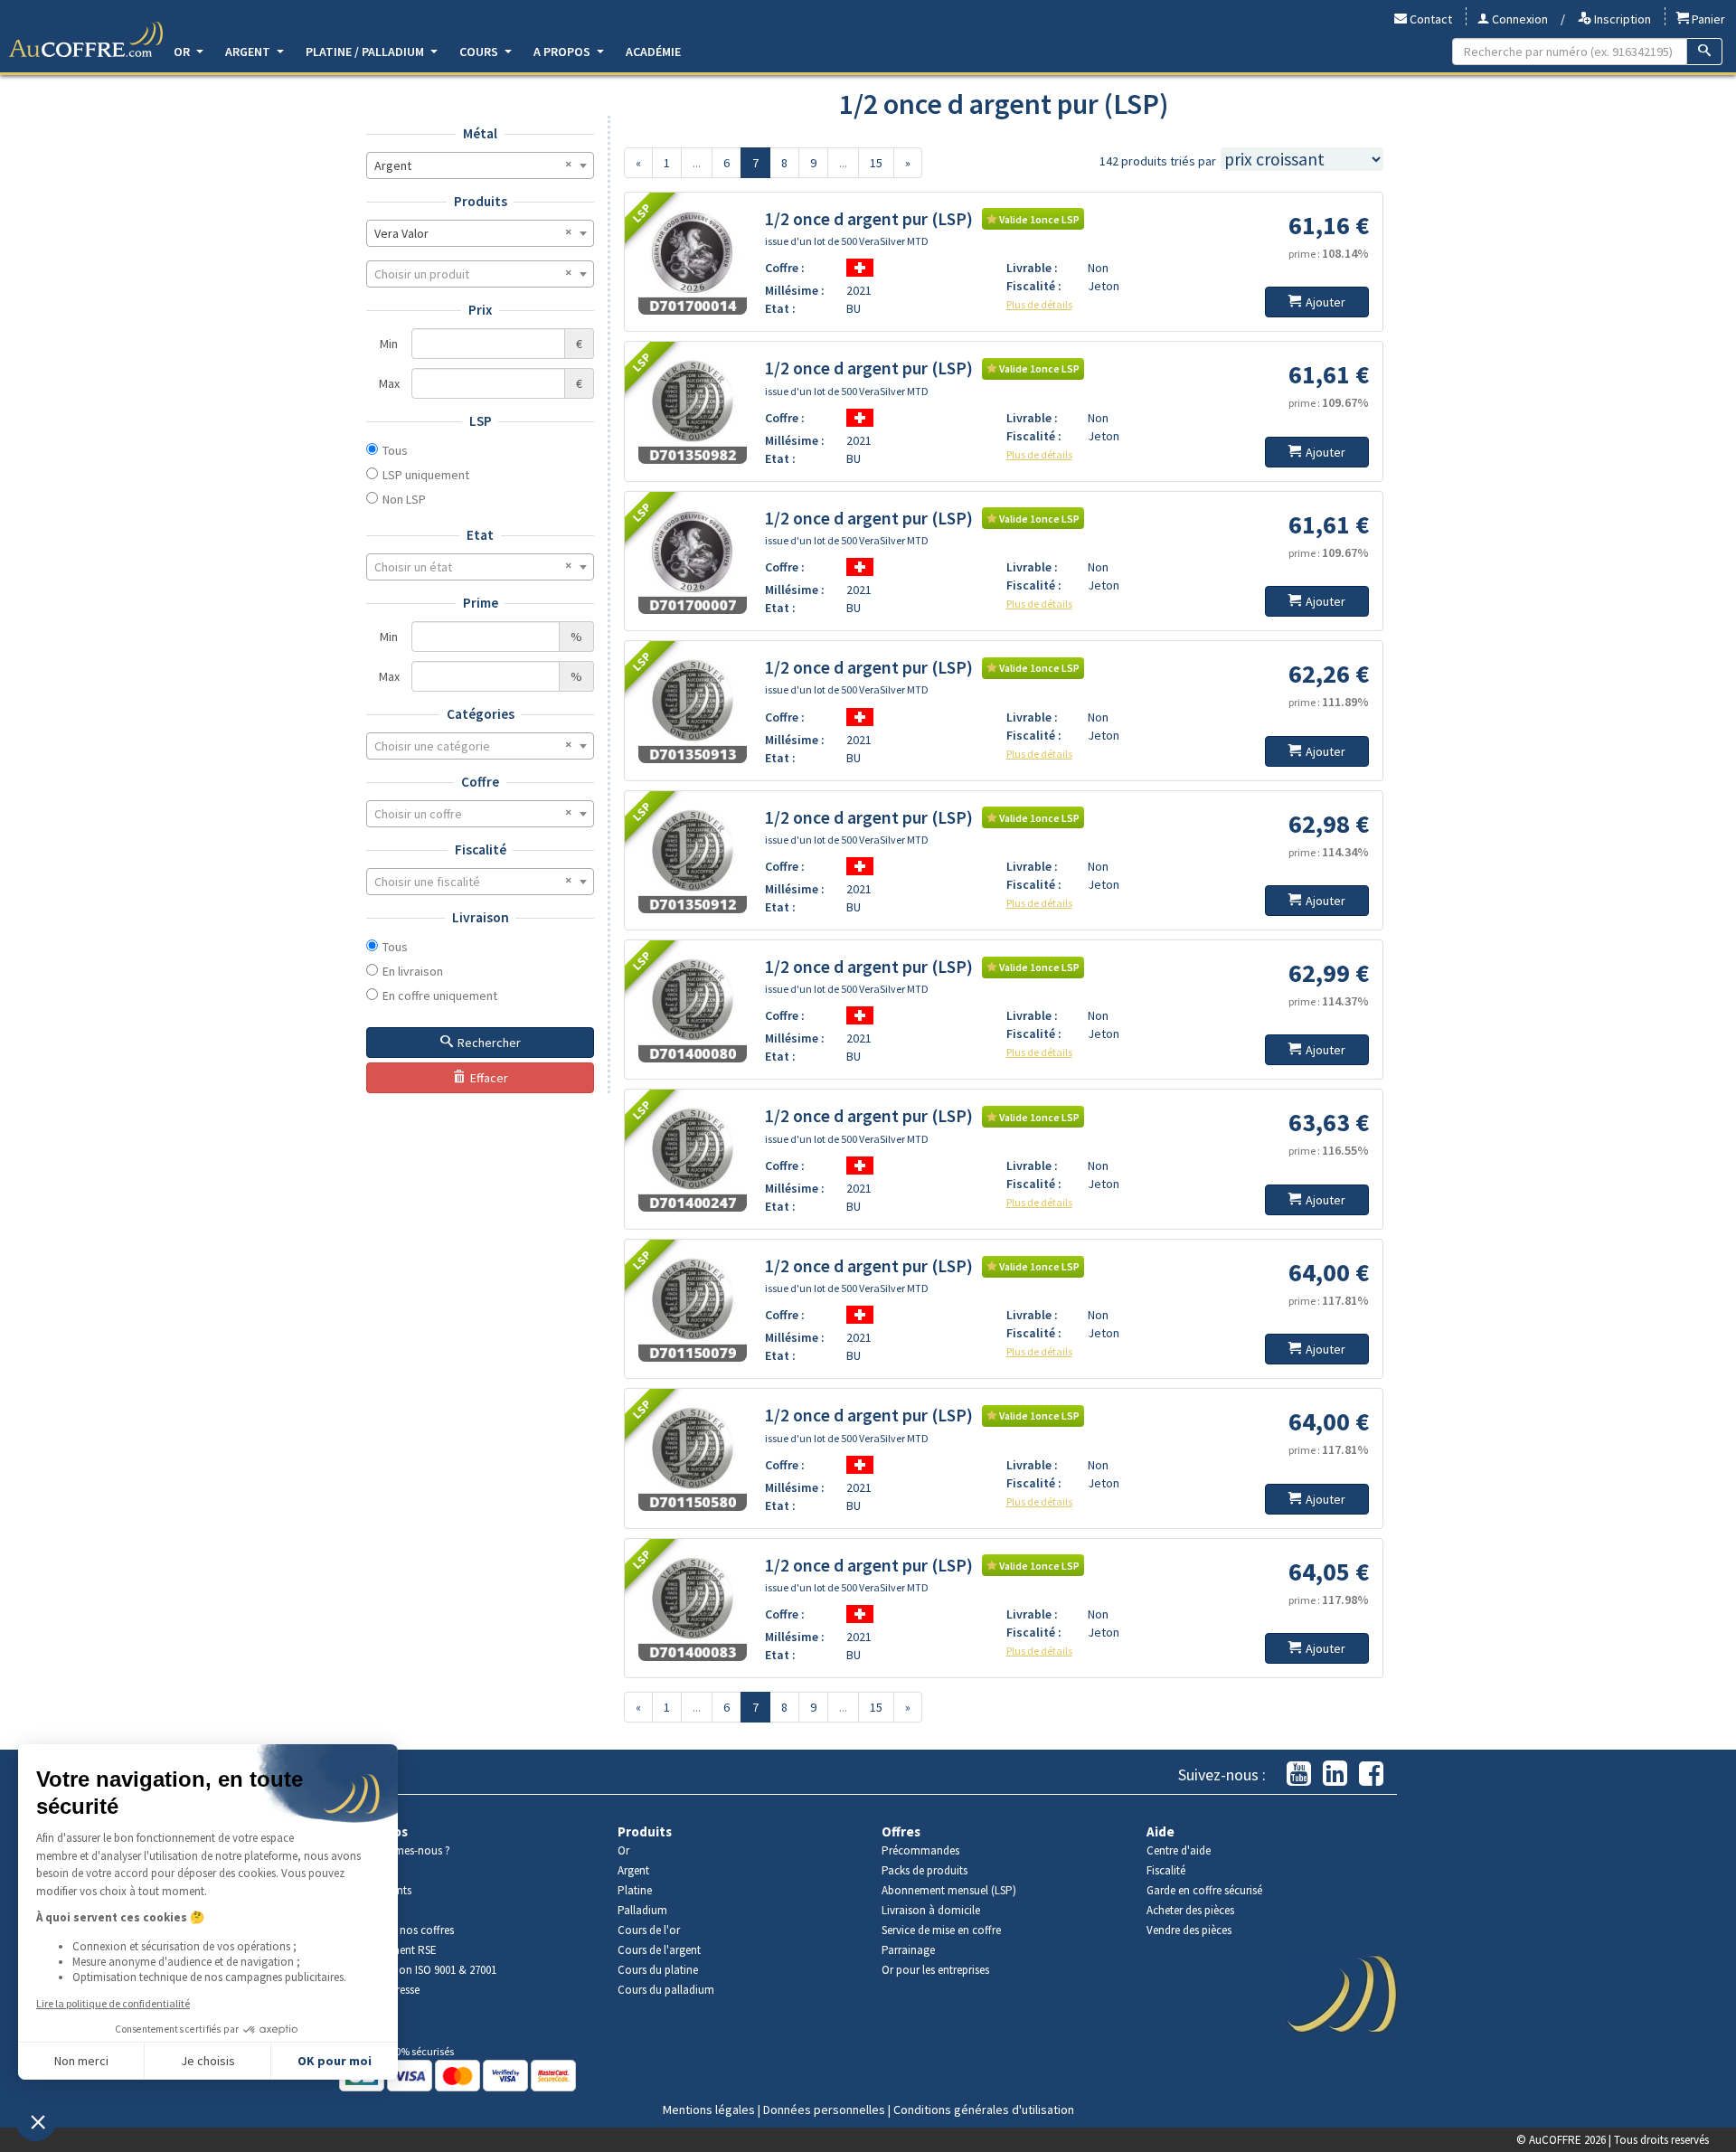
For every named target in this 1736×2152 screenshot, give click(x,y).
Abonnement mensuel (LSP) (949, 1890)
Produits (481, 201)
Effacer (489, 1078)
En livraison (413, 971)
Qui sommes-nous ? (401, 1850)
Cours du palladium (666, 1990)
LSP (481, 421)
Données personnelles (824, 2110)
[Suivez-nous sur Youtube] (1299, 1774)
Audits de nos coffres (403, 1930)
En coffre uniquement (440, 996)
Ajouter (1326, 302)
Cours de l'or (649, 1930)
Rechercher (489, 1043)
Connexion (1519, 19)
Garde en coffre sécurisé (1204, 1890)
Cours (480, 52)
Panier (1707, 19)
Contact (1429, 19)
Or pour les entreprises (935, 1970)
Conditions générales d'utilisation (984, 2110)
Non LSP (404, 499)
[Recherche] (1705, 52)
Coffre (480, 782)
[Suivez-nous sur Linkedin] (1335, 1774)
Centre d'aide (1179, 1850)
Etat (480, 535)
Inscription (1621, 19)
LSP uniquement (426, 475)
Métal (480, 133)
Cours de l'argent (659, 1950)
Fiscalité (481, 849)
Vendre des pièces (1189, 1930)
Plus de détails (1039, 304)
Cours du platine (658, 1970)
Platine (635, 1890)
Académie (653, 52)
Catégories (481, 714)
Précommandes (920, 1850)
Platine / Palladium (366, 52)
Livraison (481, 917)
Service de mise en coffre (941, 1930)
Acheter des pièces (1190, 1910)
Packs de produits (925, 1870)
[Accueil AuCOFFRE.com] (86, 40)
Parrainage (908, 1950)
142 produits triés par (1158, 161)
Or (183, 52)
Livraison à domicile (931, 1910)
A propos (563, 52)
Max (389, 383)
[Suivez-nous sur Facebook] (1371, 1774)
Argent (249, 52)
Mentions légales (709, 2110)
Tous (395, 450)
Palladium (642, 1910)
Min (389, 344)
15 (876, 163)
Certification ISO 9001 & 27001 (425, 1970)
